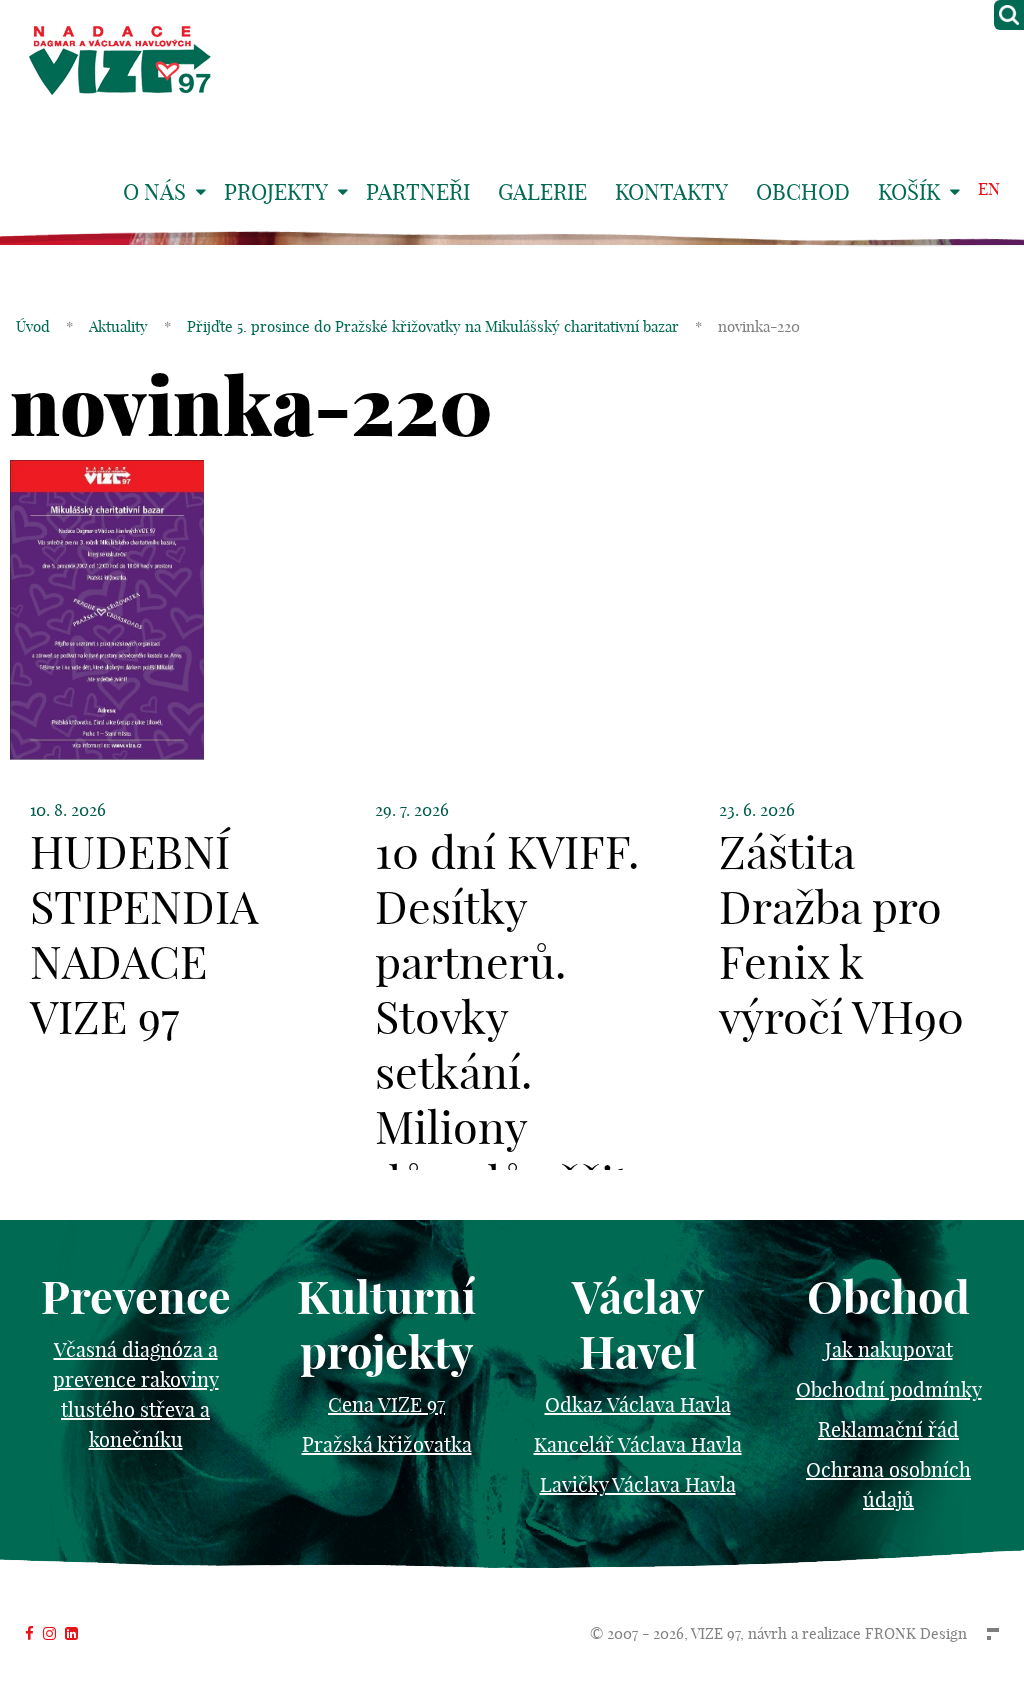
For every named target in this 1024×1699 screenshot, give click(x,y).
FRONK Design (916, 1633)
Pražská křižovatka (387, 1444)
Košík (909, 192)
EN (989, 188)
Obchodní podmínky (889, 1389)
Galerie (542, 192)
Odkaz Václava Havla (638, 1404)
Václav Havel (638, 1325)
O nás (154, 192)
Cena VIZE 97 (386, 1404)
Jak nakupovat (889, 1349)
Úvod (33, 326)
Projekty (276, 192)
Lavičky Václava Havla (638, 1484)
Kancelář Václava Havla (638, 1444)
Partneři (418, 192)
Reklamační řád (888, 1429)
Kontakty (671, 192)
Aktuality (118, 326)
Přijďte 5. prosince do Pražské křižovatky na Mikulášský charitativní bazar (433, 326)
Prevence (136, 1297)
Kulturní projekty (386, 1325)
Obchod (803, 192)
